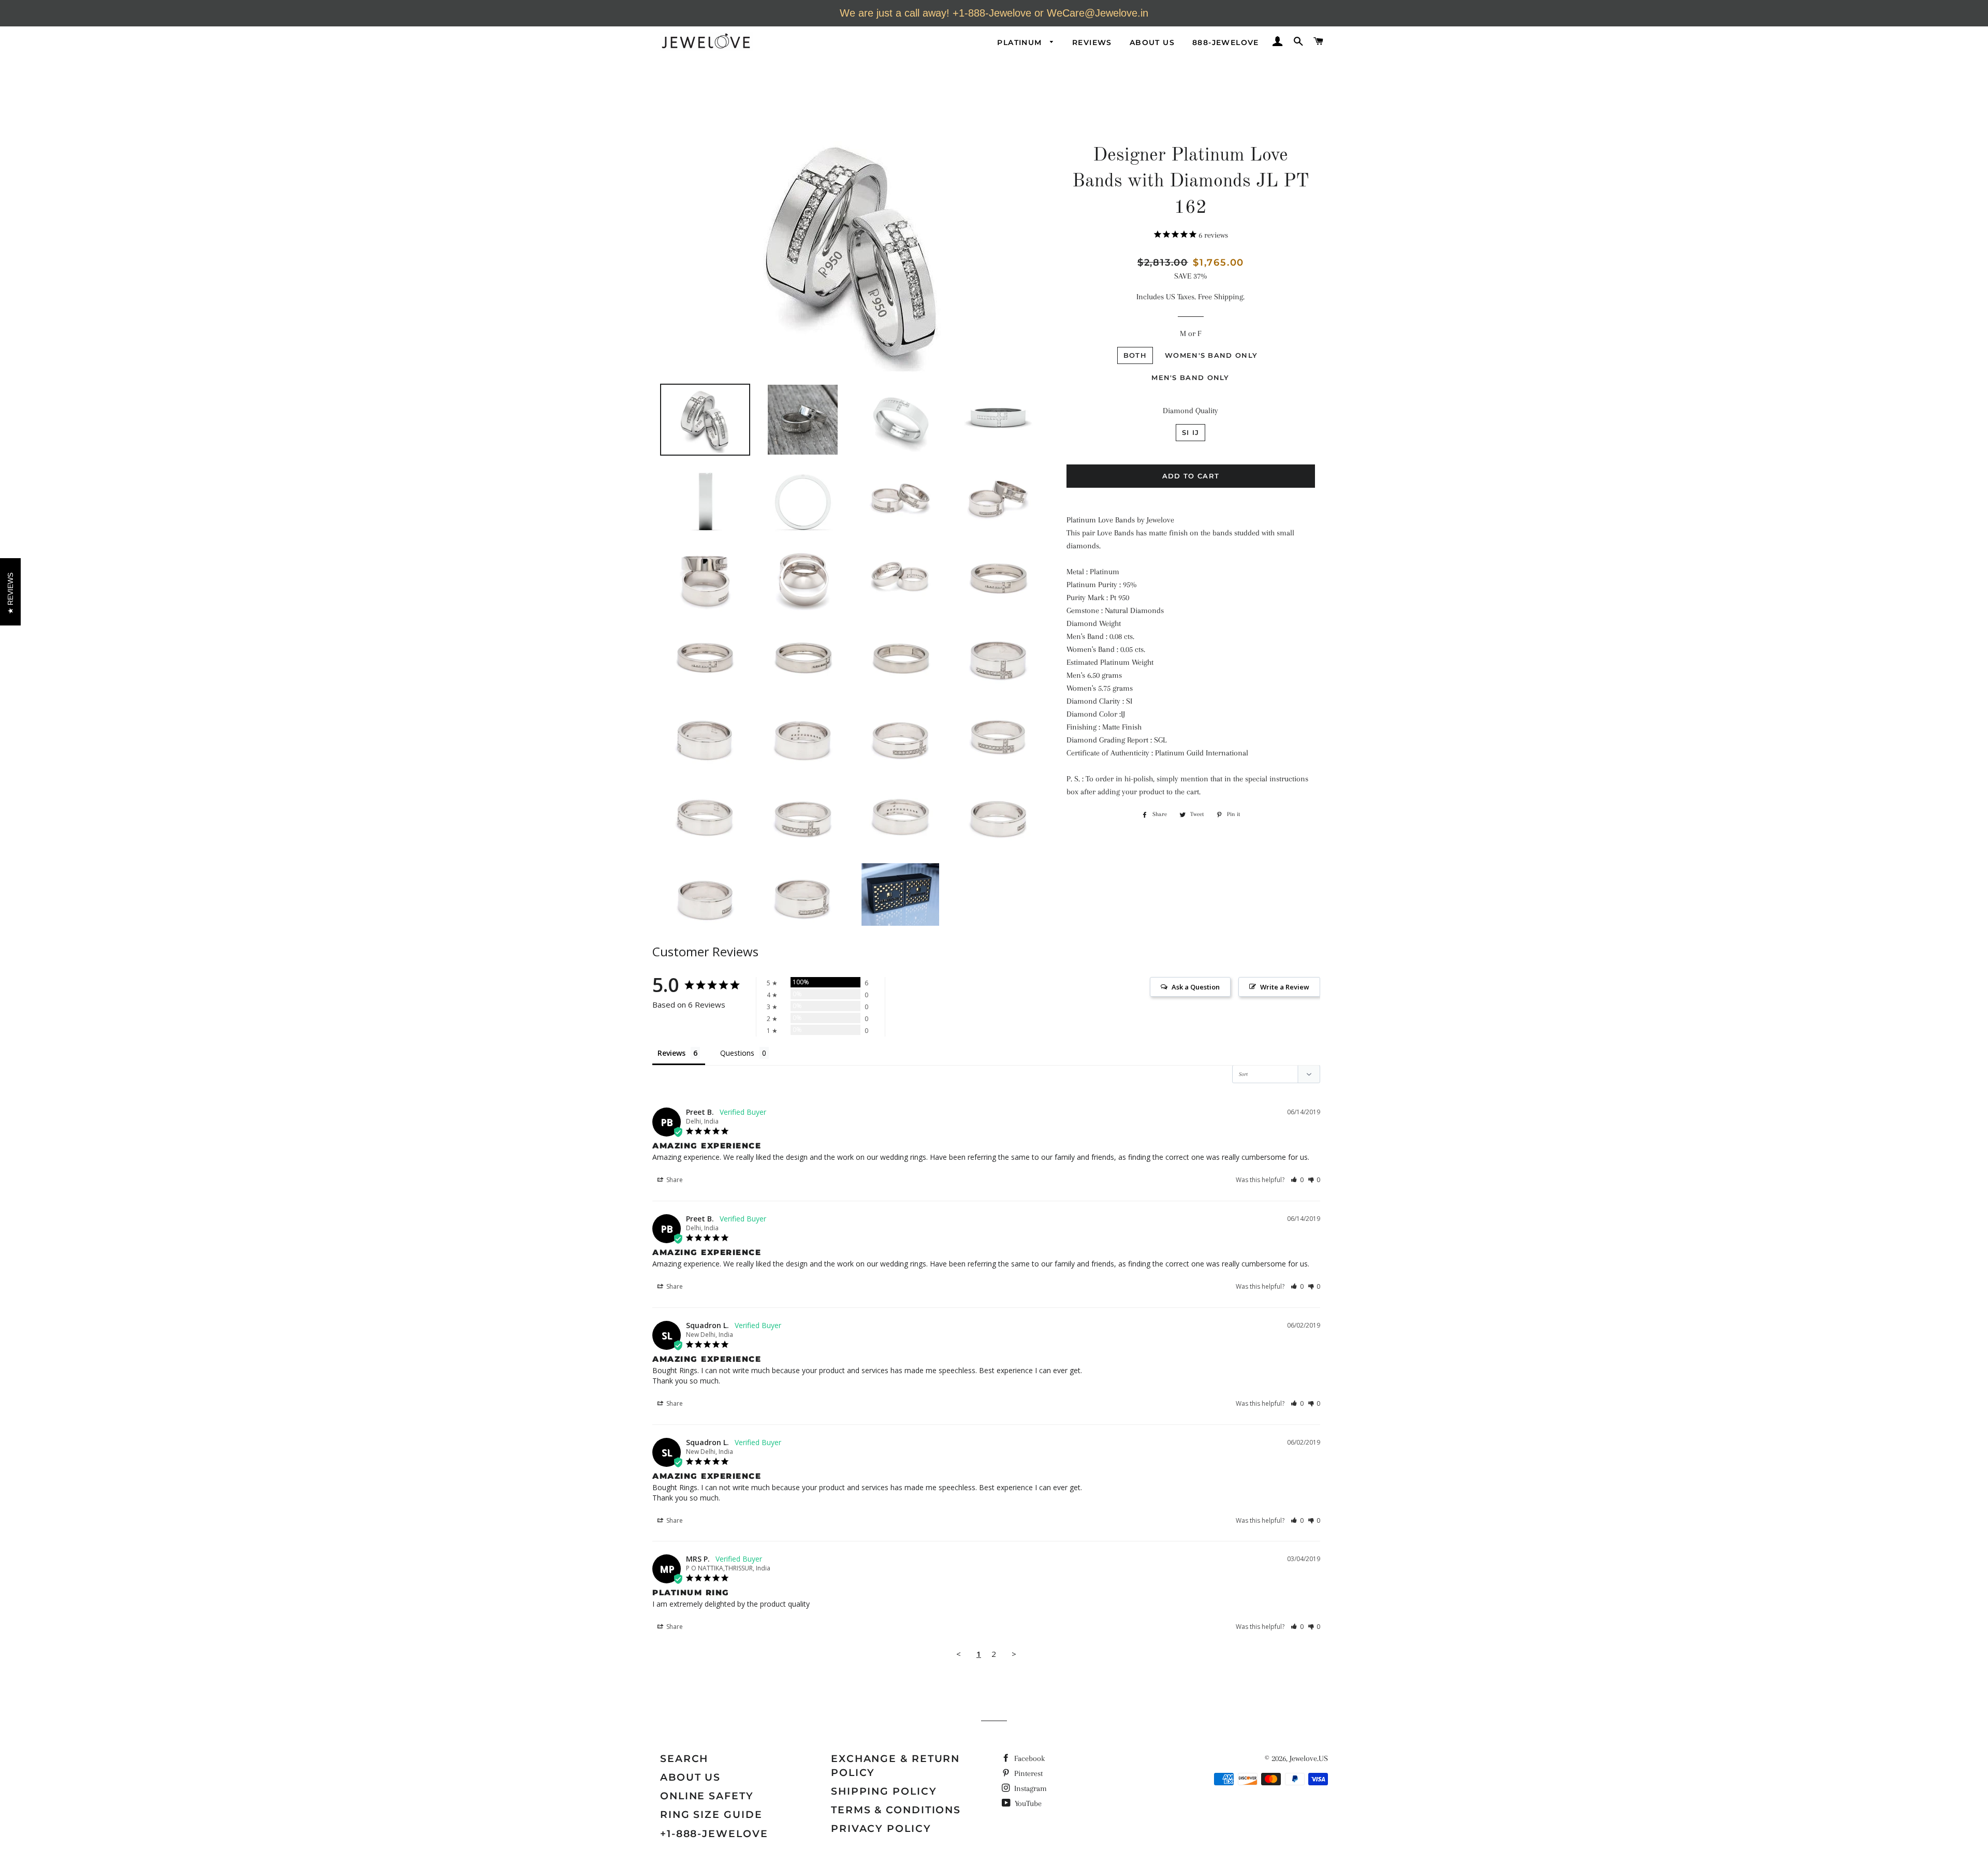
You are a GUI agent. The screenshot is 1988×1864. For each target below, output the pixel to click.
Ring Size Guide (711, 1815)
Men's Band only (1190, 377)
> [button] (1014, 1654)
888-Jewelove (1226, 42)
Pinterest (1027, 1773)
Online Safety (707, 1796)
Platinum (1021, 42)
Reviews (1092, 42)
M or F (1190, 333)
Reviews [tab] (671, 1053)
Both (1135, 355)
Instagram (1029, 1788)
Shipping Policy (884, 1791)
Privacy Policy (881, 1829)
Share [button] (674, 1180)
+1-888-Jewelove (714, 1834)
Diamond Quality (1190, 411)
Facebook (1028, 1758)
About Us (1152, 42)
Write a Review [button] (1285, 987)
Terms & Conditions (896, 1810)
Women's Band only (1211, 355)
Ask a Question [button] (1196, 987)
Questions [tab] (737, 1053)
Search (684, 1759)
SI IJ (1191, 432)
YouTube (1027, 1803)
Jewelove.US (1309, 1758)
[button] (1297, 1180)
